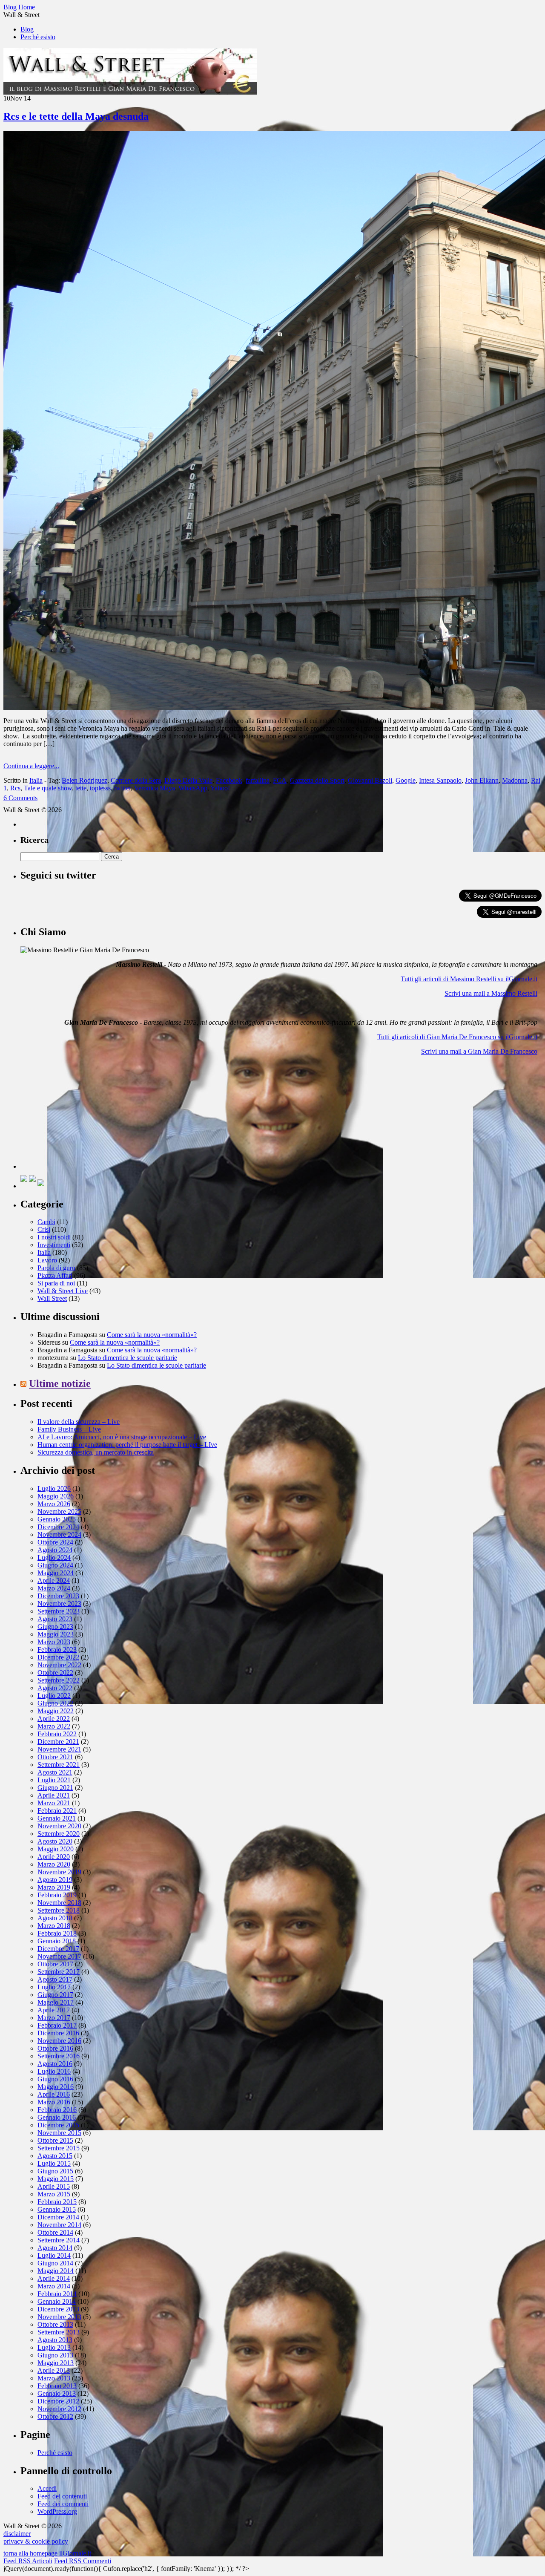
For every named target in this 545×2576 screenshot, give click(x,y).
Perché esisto (38, 37)
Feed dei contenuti (62, 2496)
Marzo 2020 (54, 1864)
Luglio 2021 (54, 1780)
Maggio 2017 (56, 2002)
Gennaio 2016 (57, 2117)
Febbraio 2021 (57, 1811)
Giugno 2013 (55, 2355)
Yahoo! (220, 788)
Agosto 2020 (55, 1841)
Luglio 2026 (54, 1488)
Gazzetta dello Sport (317, 780)
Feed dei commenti (63, 2504)
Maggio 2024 (56, 1573)
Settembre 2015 (59, 2148)
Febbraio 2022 (57, 1734)
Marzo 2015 (54, 2194)
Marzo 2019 (54, 1887)
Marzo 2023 (54, 1642)
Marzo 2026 (54, 1504)
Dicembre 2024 (58, 1527)
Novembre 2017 (59, 1956)
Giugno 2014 (55, 2263)
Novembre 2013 (59, 2317)
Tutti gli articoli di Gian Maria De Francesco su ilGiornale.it (457, 1037)
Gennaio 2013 (57, 2393)
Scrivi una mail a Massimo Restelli (491, 993)
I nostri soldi (54, 1237)
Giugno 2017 (55, 1995)
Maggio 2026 (56, 1496)
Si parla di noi (56, 1283)
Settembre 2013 (59, 2332)
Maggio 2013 (56, 2363)
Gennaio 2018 (57, 1941)
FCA (280, 780)
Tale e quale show (48, 788)
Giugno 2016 (55, 2079)
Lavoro (47, 1260)
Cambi (46, 1222)
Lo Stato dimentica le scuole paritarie (128, 1358)
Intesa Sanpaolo (440, 780)
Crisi (44, 1229)
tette (81, 788)
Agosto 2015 (55, 2156)
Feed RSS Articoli (28, 2561)
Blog (27, 29)
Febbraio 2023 (57, 1650)
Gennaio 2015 (57, 2209)
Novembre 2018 (59, 1903)
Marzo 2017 (54, 2018)
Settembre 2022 (59, 1680)
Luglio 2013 (54, 2347)
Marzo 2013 (54, 2378)
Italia (36, 780)
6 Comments (20, 798)
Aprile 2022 (54, 1719)
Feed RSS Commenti (83, 2561)
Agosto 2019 (55, 1880)
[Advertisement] (84, 1115)
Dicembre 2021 (58, 1742)
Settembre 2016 (59, 2056)
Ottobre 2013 (55, 2324)
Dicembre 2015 (58, 2125)
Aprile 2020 (54, 1857)
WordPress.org (57, 2511)
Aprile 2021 (54, 1795)
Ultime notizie (60, 1383)
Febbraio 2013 (57, 2386)
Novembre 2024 (59, 1534)
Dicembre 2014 (58, 2217)
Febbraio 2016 (57, 2110)
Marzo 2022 (54, 1726)
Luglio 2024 (54, 1557)
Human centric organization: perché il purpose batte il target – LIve (127, 1445)
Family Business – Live (69, 1429)
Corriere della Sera (136, 780)
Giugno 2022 (55, 1703)
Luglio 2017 (54, 1987)
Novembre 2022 (59, 1665)
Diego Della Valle (188, 780)
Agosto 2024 (55, 1550)
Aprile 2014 (54, 2278)
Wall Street (52, 1298)
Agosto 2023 (55, 1619)
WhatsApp (193, 788)
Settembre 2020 (59, 1834)
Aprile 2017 (54, 2010)
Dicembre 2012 (58, 2401)
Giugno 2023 (55, 1627)
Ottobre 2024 (55, 1542)
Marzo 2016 (54, 2102)
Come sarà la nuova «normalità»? (152, 1335)
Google (406, 780)
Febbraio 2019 (57, 1895)
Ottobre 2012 (55, 2416)
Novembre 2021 (59, 1749)
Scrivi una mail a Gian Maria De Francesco (479, 1051)
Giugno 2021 (55, 1788)
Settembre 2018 (59, 1910)
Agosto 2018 (55, 1918)
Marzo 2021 (54, 1803)
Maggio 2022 (56, 1711)
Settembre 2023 (59, 1611)
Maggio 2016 (56, 2087)
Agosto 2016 (55, 2064)
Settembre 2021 (59, 1765)
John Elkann (482, 780)
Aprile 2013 (54, 2370)
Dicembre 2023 (58, 1596)
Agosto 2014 (55, 2248)
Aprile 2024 (54, 1580)
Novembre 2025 (59, 1511)
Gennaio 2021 (57, 1818)
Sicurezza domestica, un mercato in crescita (96, 1452)
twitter (122, 788)
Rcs (15, 788)
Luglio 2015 (54, 2163)
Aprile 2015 (54, 2186)
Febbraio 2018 (57, 1933)
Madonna (515, 780)
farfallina (258, 780)
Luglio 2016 (54, 2071)
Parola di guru (56, 1268)
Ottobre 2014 (55, 2232)
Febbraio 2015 (57, 2202)
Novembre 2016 (59, 2041)
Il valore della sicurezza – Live (79, 1422)
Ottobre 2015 (55, 2140)
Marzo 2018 (54, 1926)
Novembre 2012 (59, 2409)
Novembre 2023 (59, 1604)
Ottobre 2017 (55, 1964)
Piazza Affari (55, 1275)
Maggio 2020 (56, 1849)
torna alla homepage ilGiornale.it (47, 2553)
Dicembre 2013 (58, 2309)
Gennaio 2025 (57, 1519)
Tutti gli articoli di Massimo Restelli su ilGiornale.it (469, 979)
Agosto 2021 (55, 1772)
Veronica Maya (155, 788)
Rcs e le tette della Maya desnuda (76, 116)
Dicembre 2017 (58, 1949)
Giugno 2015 (55, 2171)
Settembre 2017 (59, 1972)
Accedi (47, 2488)
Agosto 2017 (55, 1979)
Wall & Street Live (63, 1291)
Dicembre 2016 (58, 2033)
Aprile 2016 (54, 2094)
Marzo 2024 (54, 1588)
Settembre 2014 (59, 2240)
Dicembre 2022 (58, 1657)
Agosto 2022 (55, 1688)
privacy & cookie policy (36, 2541)
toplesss (100, 788)
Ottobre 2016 (55, 2048)
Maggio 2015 (56, 2179)
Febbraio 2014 (57, 2294)
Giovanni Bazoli (370, 780)
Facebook (229, 780)
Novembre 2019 (59, 1872)
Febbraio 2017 (57, 2025)
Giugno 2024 (55, 1565)
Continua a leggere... (31, 766)
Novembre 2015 (59, 2133)
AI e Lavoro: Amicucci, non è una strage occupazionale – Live (122, 1437)
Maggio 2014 (56, 2271)
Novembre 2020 (59, 1826)
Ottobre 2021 (55, 1757)
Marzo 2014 (54, 2286)
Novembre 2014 (59, 2225)
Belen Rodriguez (85, 780)
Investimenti (54, 1245)
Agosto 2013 (55, 2340)
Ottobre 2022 (55, 1673)
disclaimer (17, 2534)
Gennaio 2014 (57, 2301)
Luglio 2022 (54, 1696)
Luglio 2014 (54, 2255)
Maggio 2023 (56, 1634)
